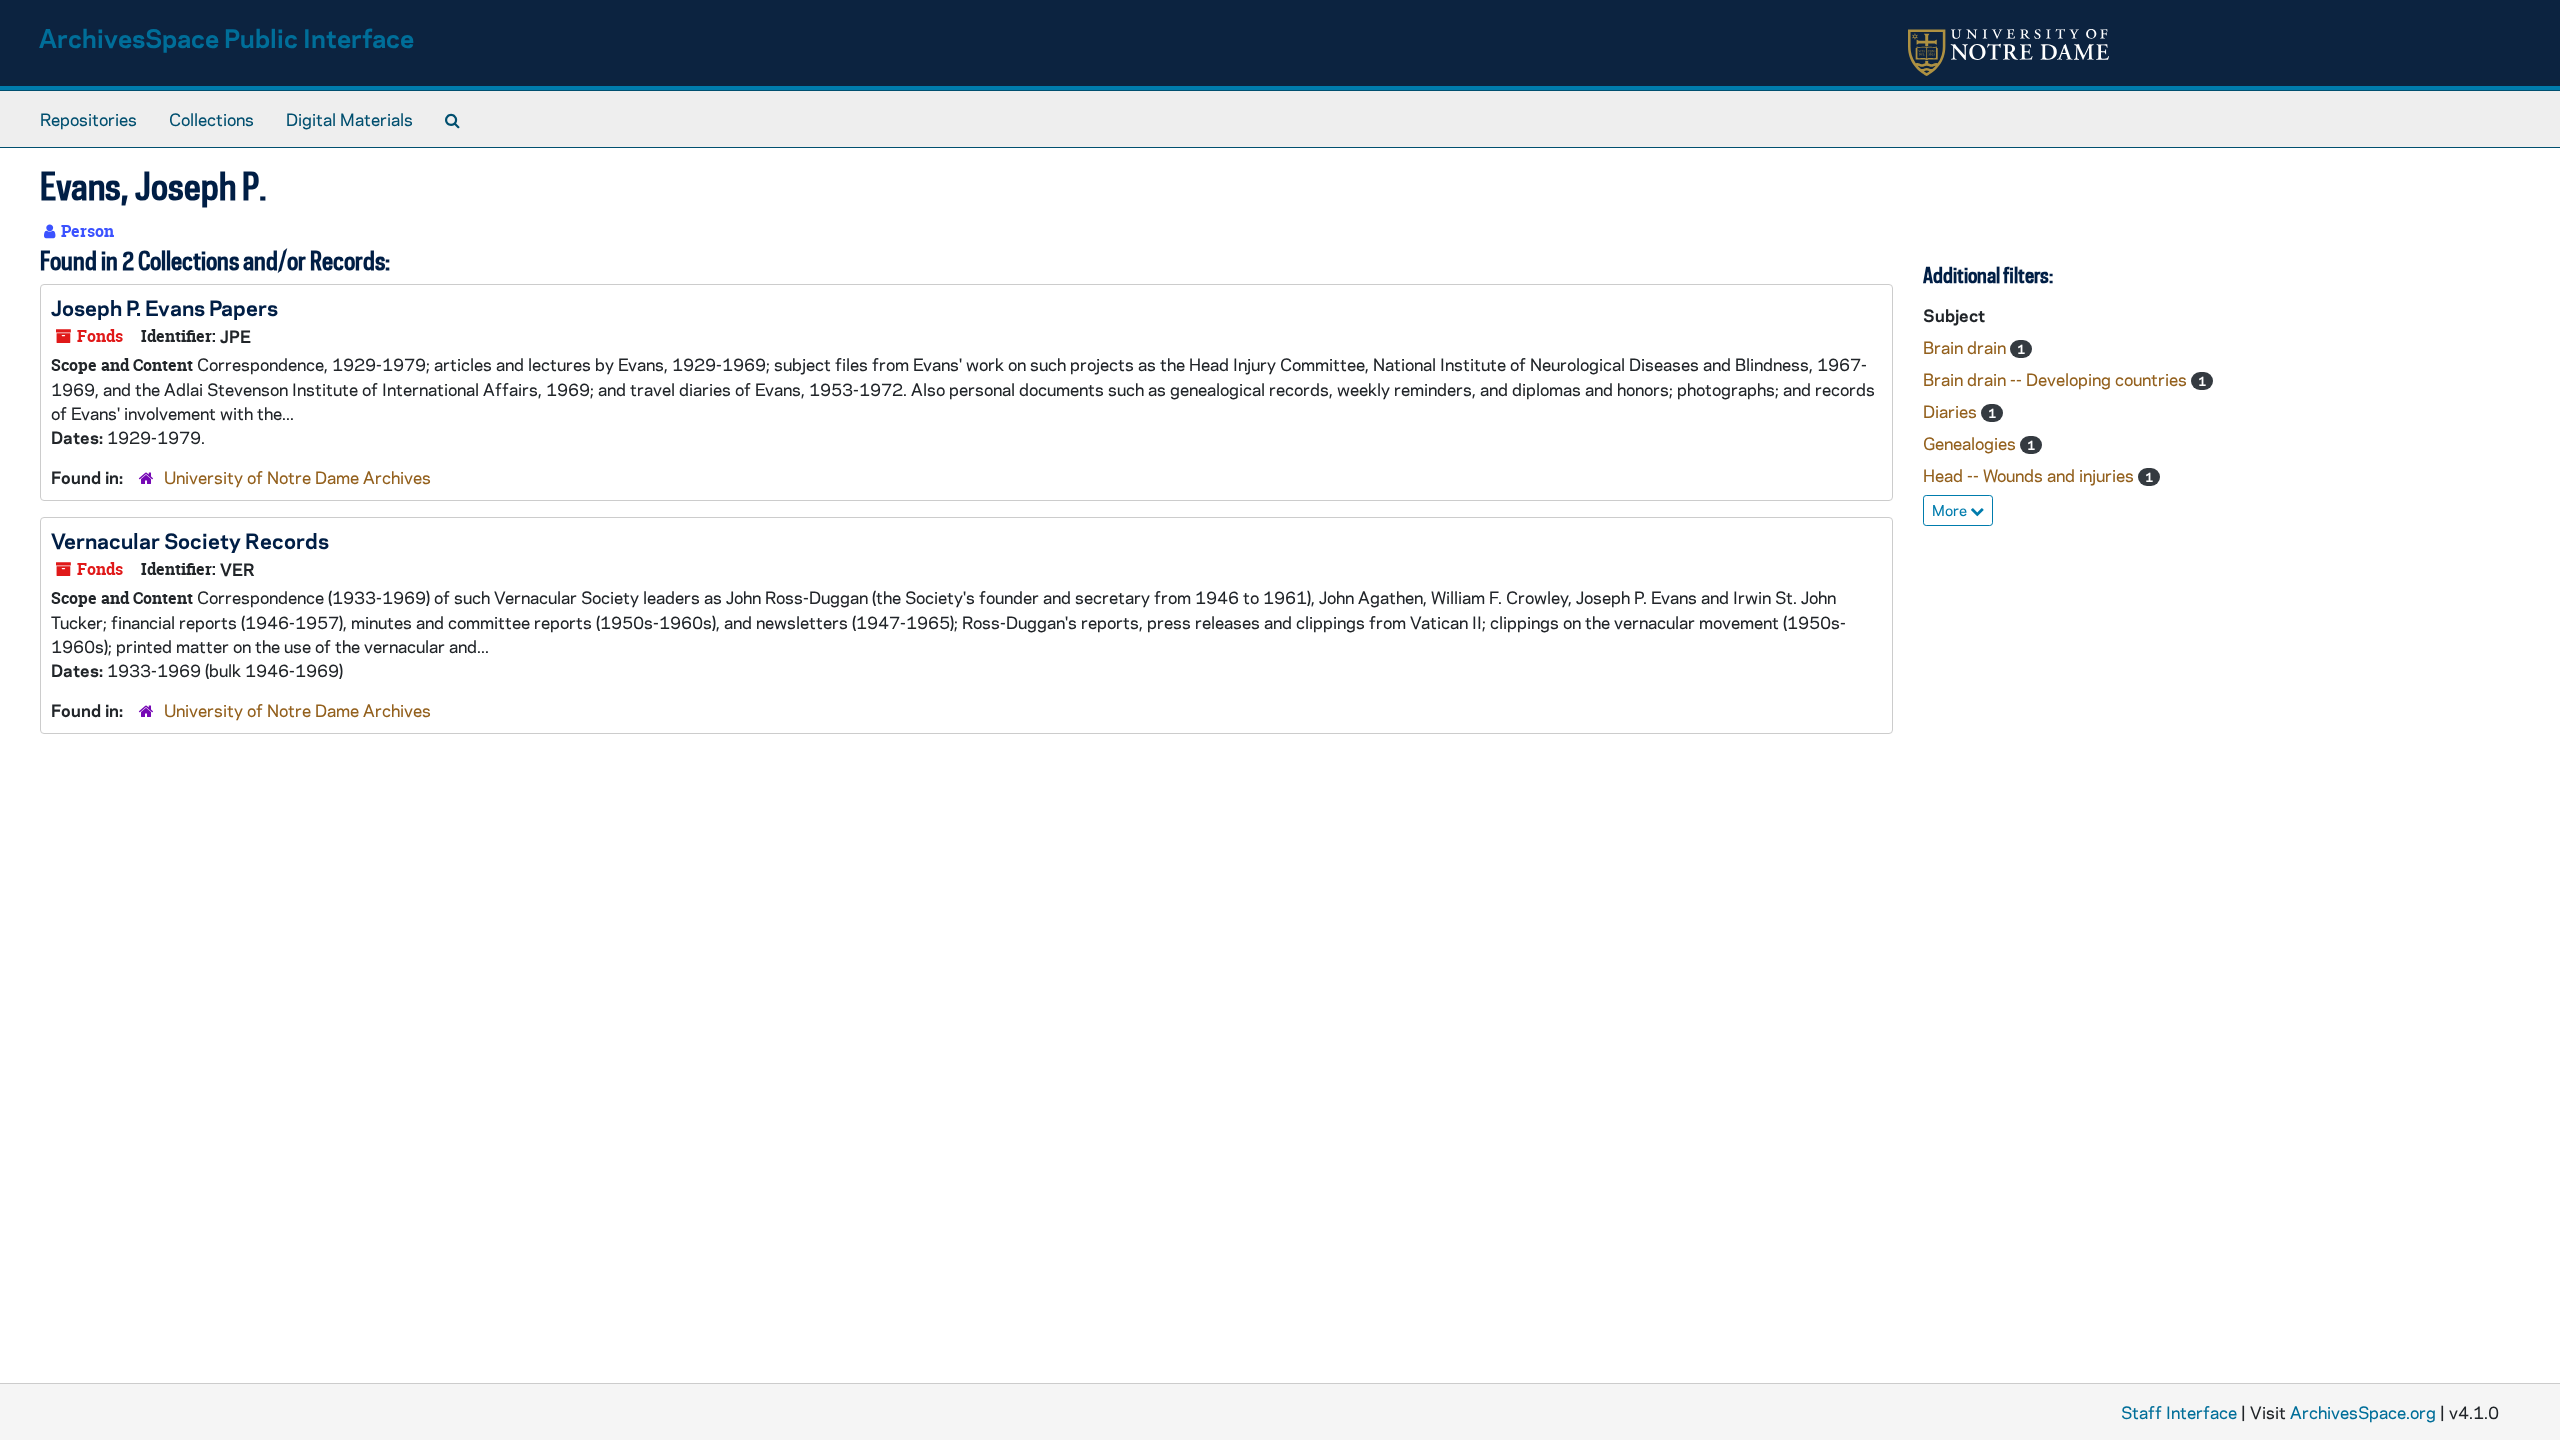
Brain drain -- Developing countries (2057, 379)
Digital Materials (349, 119)
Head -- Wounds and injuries (2030, 475)
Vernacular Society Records (190, 540)
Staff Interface (2179, 1412)
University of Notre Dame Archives (297, 477)
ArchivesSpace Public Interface (226, 37)
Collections (211, 119)
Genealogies (1971, 443)
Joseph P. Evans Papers (164, 307)
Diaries (1952, 411)
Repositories (88, 119)
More (1951, 510)
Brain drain (1966, 347)
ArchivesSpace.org (2363, 1412)
